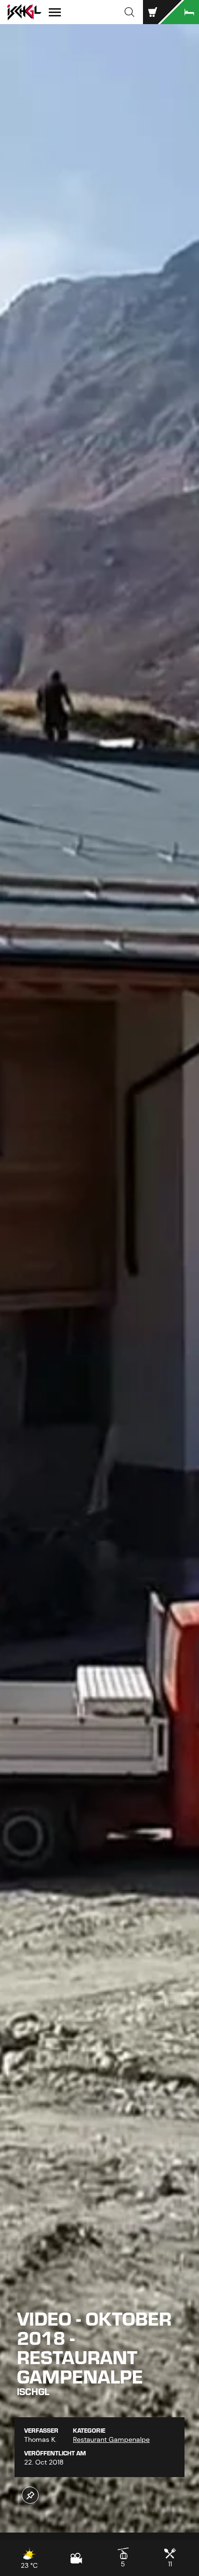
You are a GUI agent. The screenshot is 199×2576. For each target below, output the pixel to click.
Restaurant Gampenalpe (111, 2439)
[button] (129, 12)
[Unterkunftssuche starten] (180, 12)
